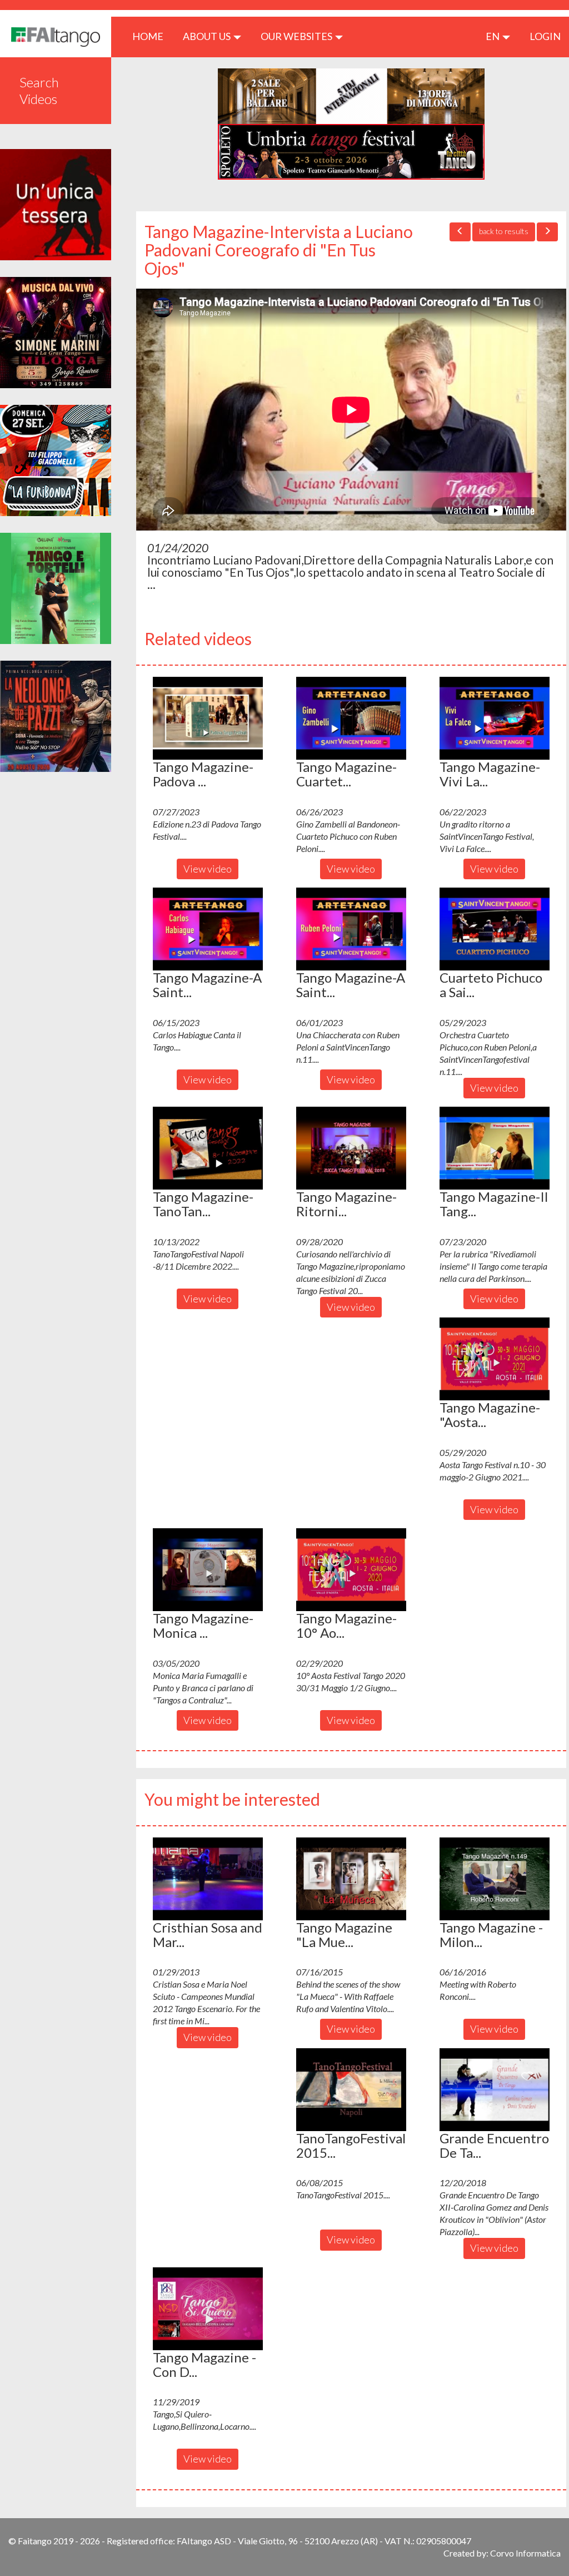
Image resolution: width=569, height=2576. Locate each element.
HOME (152, 36)
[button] (208, 718)
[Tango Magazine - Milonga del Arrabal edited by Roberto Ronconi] (495, 1879)
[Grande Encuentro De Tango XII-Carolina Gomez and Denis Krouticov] (495, 2089)
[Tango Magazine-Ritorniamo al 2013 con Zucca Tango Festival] (351, 1148)
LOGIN (545, 36)
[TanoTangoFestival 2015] (351, 2089)
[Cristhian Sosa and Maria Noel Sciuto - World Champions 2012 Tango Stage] (208, 1879)
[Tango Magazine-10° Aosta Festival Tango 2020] (351, 1569)
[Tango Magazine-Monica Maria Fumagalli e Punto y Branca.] (208, 1569)
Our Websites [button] (297, 36)
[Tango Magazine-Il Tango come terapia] (495, 1148)
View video (208, 869)
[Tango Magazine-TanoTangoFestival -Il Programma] (208, 1148)
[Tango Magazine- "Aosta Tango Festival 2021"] (495, 1359)
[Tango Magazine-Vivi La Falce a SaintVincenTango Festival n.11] (495, 718)
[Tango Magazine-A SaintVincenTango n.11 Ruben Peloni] (351, 929)
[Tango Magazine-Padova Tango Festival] (208, 718)
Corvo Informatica (525, 2553)
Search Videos (39, 90)
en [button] (493, 36)
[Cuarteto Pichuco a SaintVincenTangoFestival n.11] (495, 929)
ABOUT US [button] (208, 36)
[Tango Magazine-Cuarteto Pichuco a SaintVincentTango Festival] (351, 718)
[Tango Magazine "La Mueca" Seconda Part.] (351, 1879)
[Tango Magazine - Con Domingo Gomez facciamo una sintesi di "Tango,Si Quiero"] (208, 2309)
